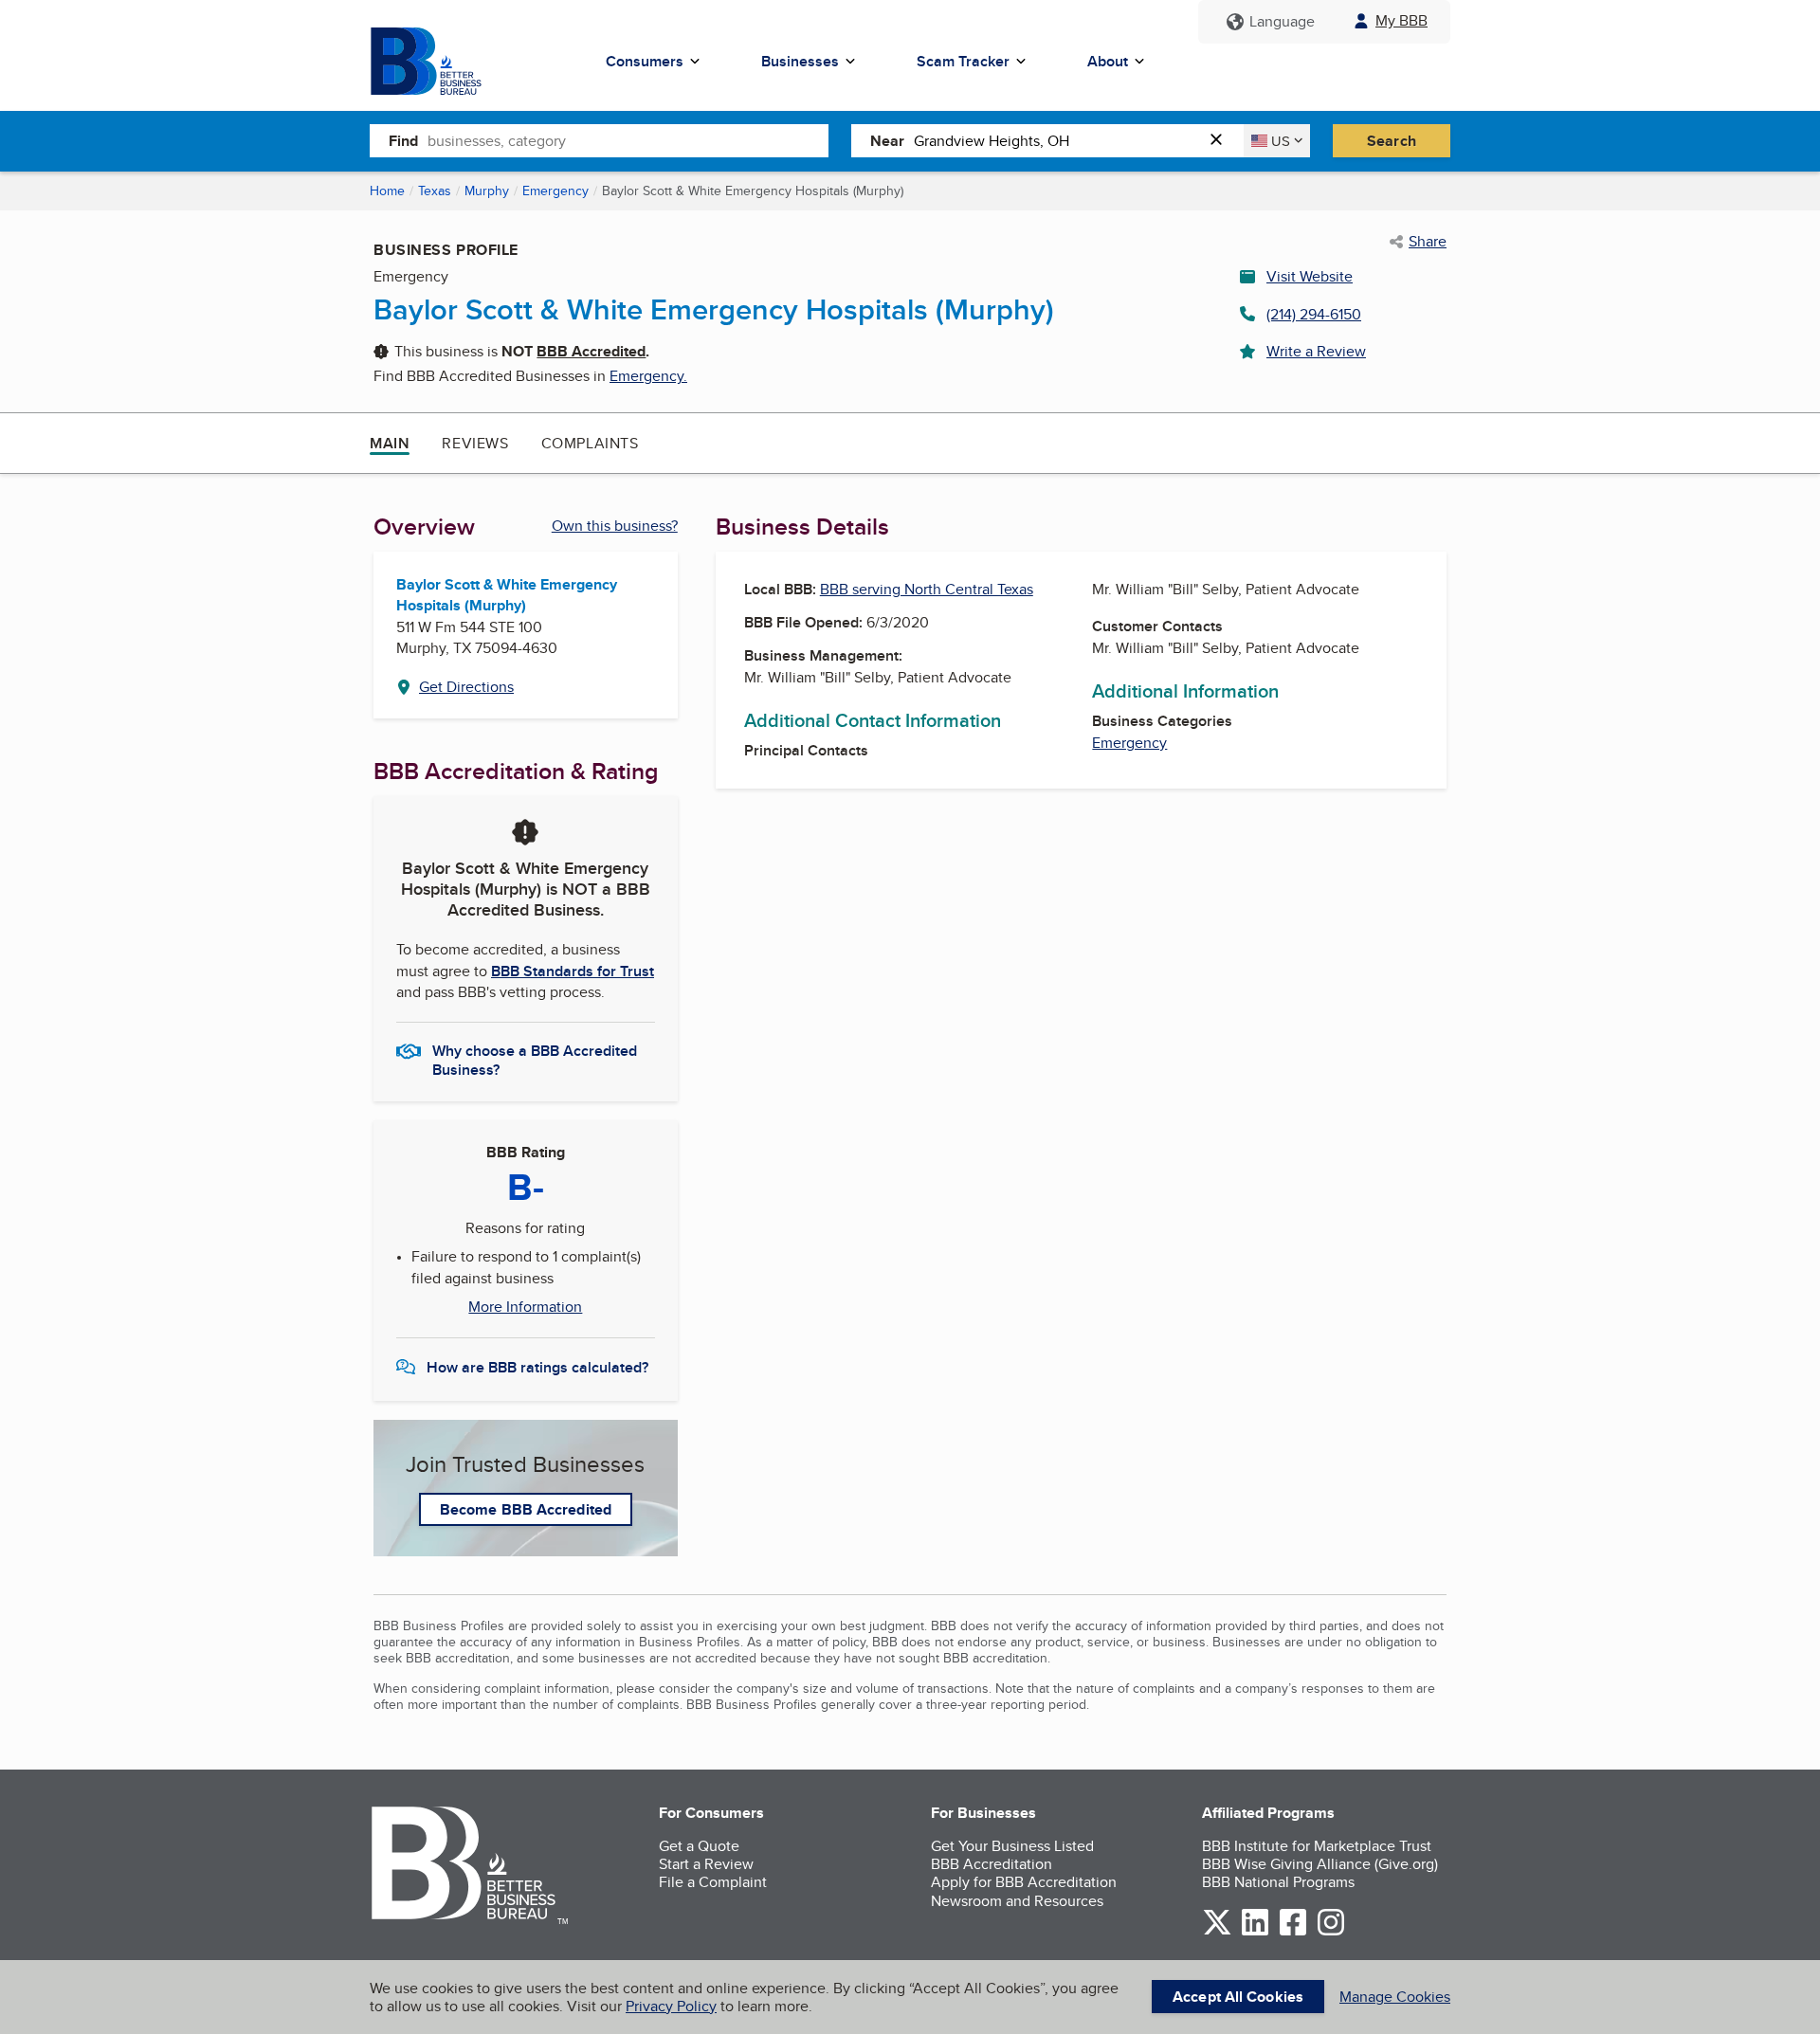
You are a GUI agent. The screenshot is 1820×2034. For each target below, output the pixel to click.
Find (403, 141)
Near (887, 141)
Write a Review (1316, 351)
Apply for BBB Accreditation (1024, 1882)
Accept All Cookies (1238, 1997)
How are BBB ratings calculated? (537, 1367)
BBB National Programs (1278, 1882)
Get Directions (466, 687)
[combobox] (628, 140)
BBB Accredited (591, 351)
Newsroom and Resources (1017, 1901)
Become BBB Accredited (526, 1509)
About (1108, 61)
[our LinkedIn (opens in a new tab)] (1255, 1932)
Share (1428, 242)
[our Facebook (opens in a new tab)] (1293, 1932)
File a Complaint (713, 1882)
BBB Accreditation (992, 1864)
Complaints (590, 443)
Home (387, 191)
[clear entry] (1222, 141)
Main (390, 443)
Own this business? (615, 526)
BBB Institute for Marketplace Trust (1317, 1846)
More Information (525, 1307)
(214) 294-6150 (1314, 314)
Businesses (800, 61)
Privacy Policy (671, 2006)
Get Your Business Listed (1012, 1846)
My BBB (1401, 20)
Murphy (487, 191)
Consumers (645, 61)
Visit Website (1310, 276)
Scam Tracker (963, 61)
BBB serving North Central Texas (927, 589)
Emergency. (648, 376)
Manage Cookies (1395, 1997)
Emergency (555, 191)
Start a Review (706, 1864)
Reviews (475, 443)
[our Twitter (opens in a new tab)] (1217, 1932)
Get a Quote (699, 1846)
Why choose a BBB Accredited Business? (535, 1059)
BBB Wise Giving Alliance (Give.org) (1320, 1864)
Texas (435, 191)
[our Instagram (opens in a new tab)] (1331, 1932)
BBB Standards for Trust (573, 971)
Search (1392, 141)
